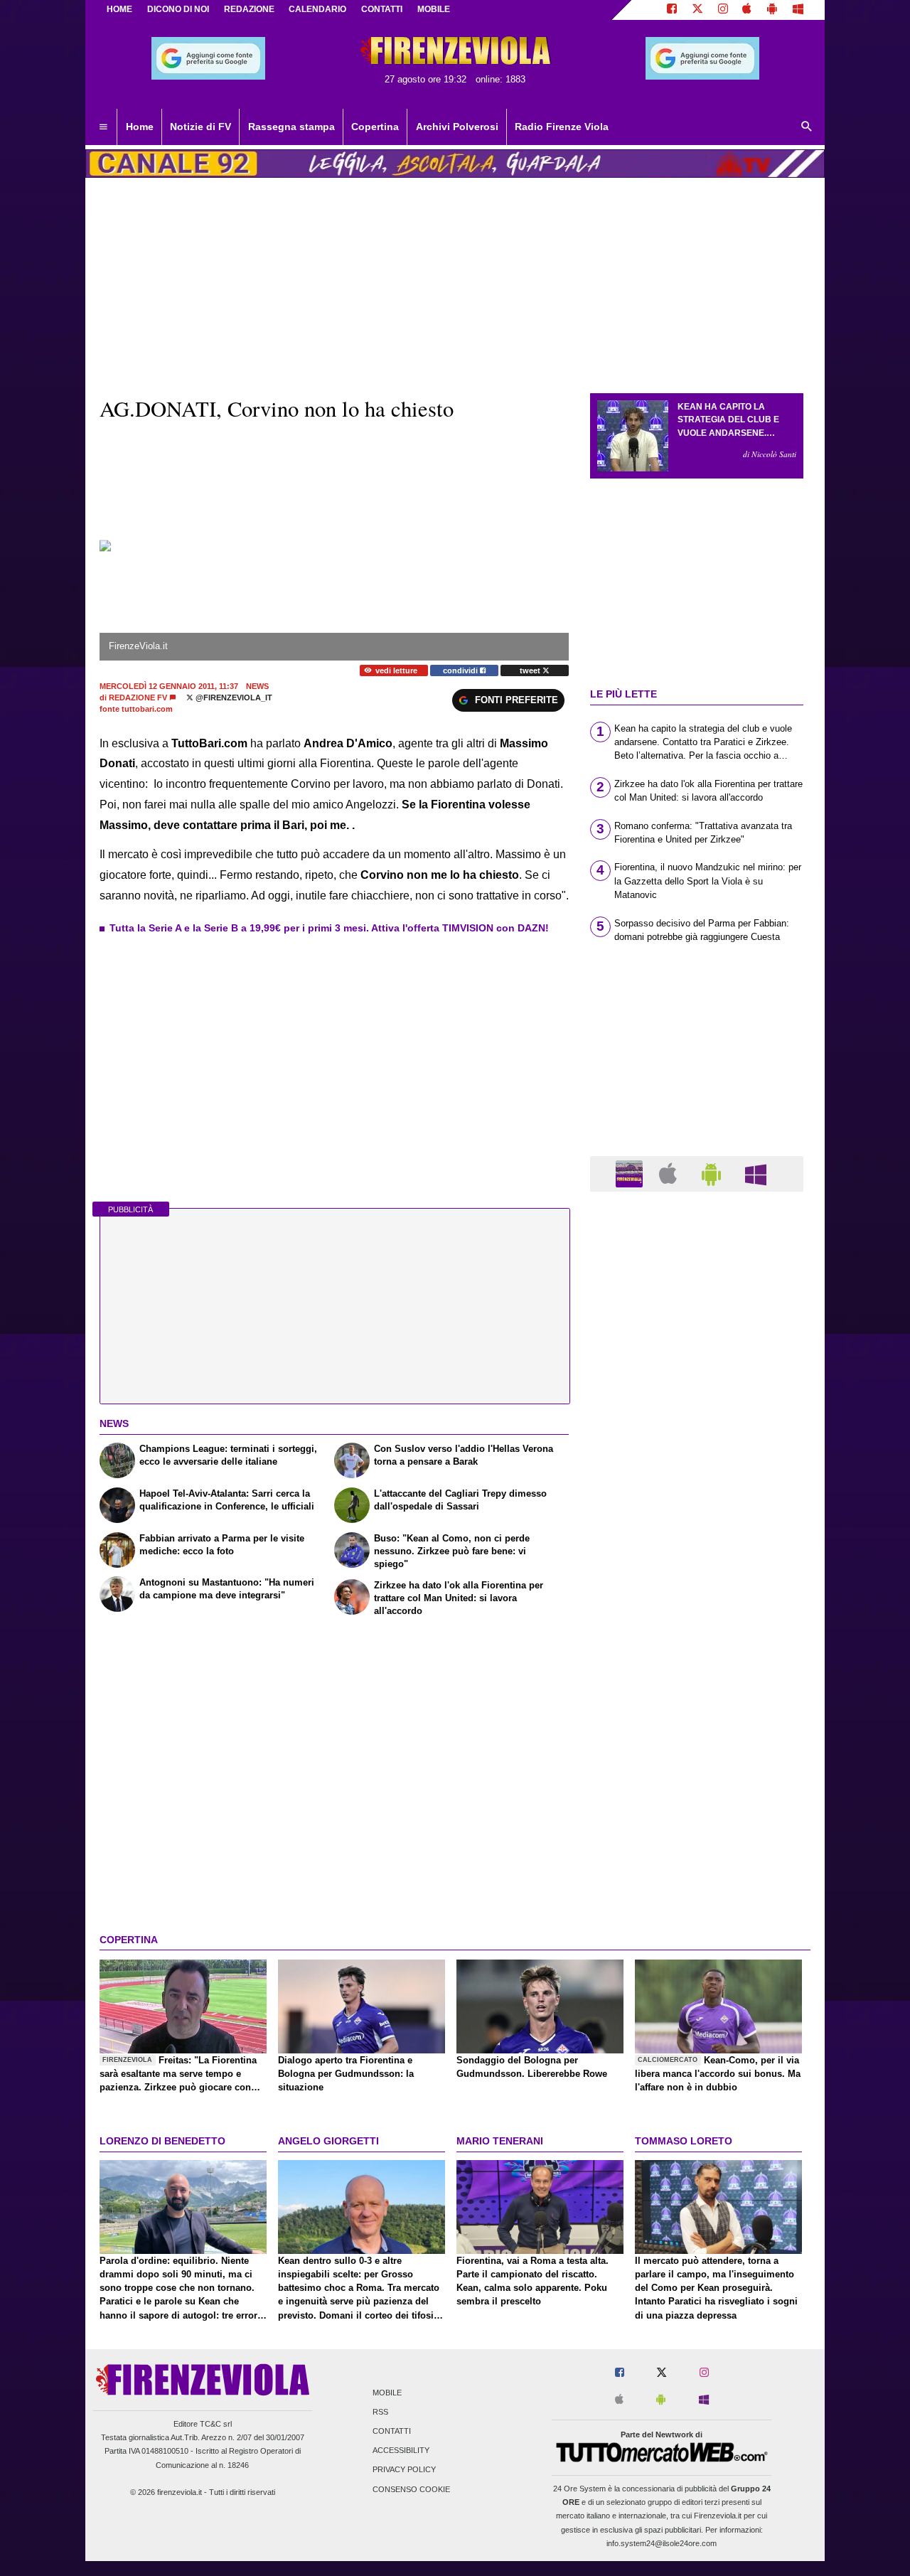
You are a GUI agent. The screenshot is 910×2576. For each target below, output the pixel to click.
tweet (531, 670)
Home (119, 9)
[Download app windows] (798, 10)
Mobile (387, 2393)
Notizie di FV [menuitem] (200, 127)
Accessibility (401, 2451)
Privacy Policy (404, 2470)
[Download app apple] (748, 10)
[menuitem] (103, 127)
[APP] (631, 1173)
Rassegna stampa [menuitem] (291, 127)
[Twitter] (697, 10)
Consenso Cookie (411, 2489)
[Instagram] (723, 10)
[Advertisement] (697, 1754)
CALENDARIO (317, 9)
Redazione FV (138, 698)
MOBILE (434, 9)
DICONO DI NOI (178, 9)
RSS (380, 2412)
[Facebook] (672, 10)
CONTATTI (382, 9)
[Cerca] (807, 127)
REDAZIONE (249, 9)
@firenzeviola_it (233, 698)
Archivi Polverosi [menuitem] (457, 127)
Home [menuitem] (140, 127)
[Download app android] (772, 10)
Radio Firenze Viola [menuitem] (562, 127)
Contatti (392, 2431)
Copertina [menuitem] (375, 127)
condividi (461, 670)
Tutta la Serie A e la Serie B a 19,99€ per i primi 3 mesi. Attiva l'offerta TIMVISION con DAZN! (329, 928)
